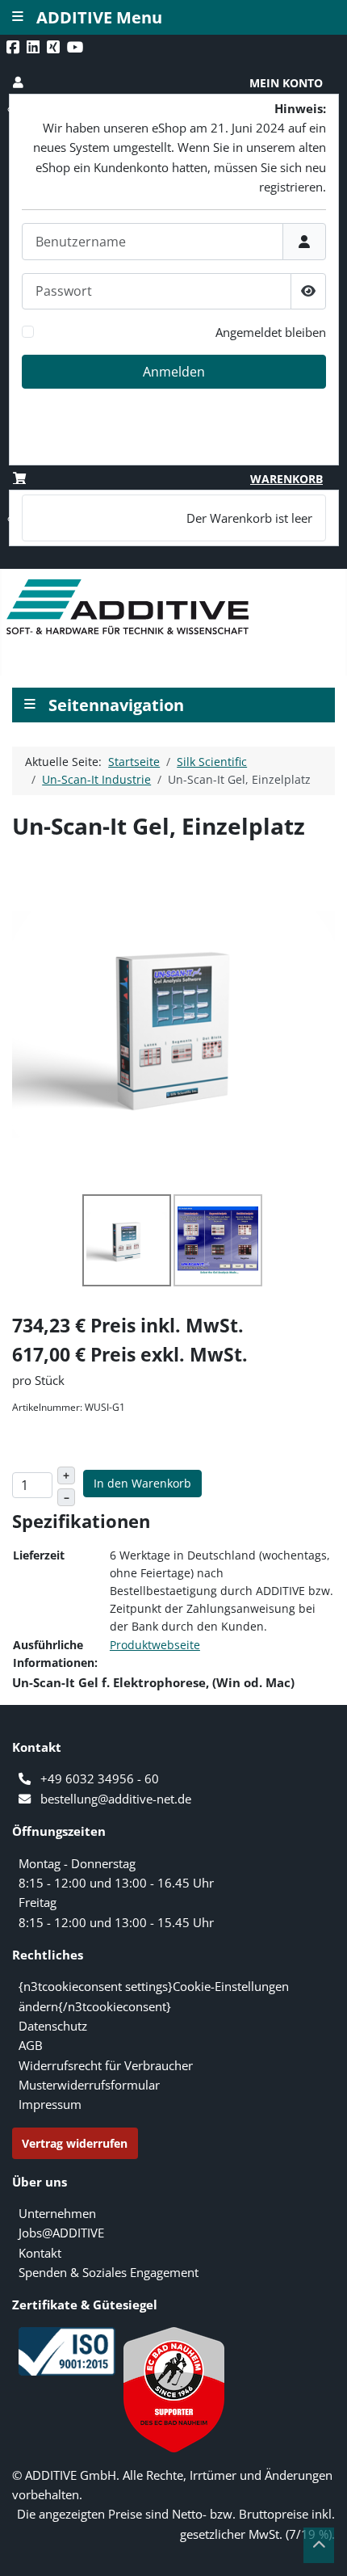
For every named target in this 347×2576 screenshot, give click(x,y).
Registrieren (280, 451)
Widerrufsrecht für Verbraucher (106, 2065)
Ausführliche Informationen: (55, 1654)
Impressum (50, 2104)
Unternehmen (57, 2213)
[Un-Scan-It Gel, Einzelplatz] (173, 1023)
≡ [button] (30, 703)
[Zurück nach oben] (319, 2545)
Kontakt (40, 2253)
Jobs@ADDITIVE (61, 2233)
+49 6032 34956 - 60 (100, 1778)
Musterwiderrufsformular (89, 2085)
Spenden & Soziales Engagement (109, 2272)
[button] (174, 83)
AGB (31, 2045)
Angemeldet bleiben (271, 332)
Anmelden (174, 372)
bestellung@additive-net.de (116, 1799)
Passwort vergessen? (270, 412)
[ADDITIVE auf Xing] (55, 47)
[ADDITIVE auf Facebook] (15, 47)
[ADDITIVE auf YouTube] (77, 47)
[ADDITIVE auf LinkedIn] (35, 47)
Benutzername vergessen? (255, 431)
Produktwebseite (155, 1645)
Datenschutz (53, 2026)
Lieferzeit (39, 1555)
